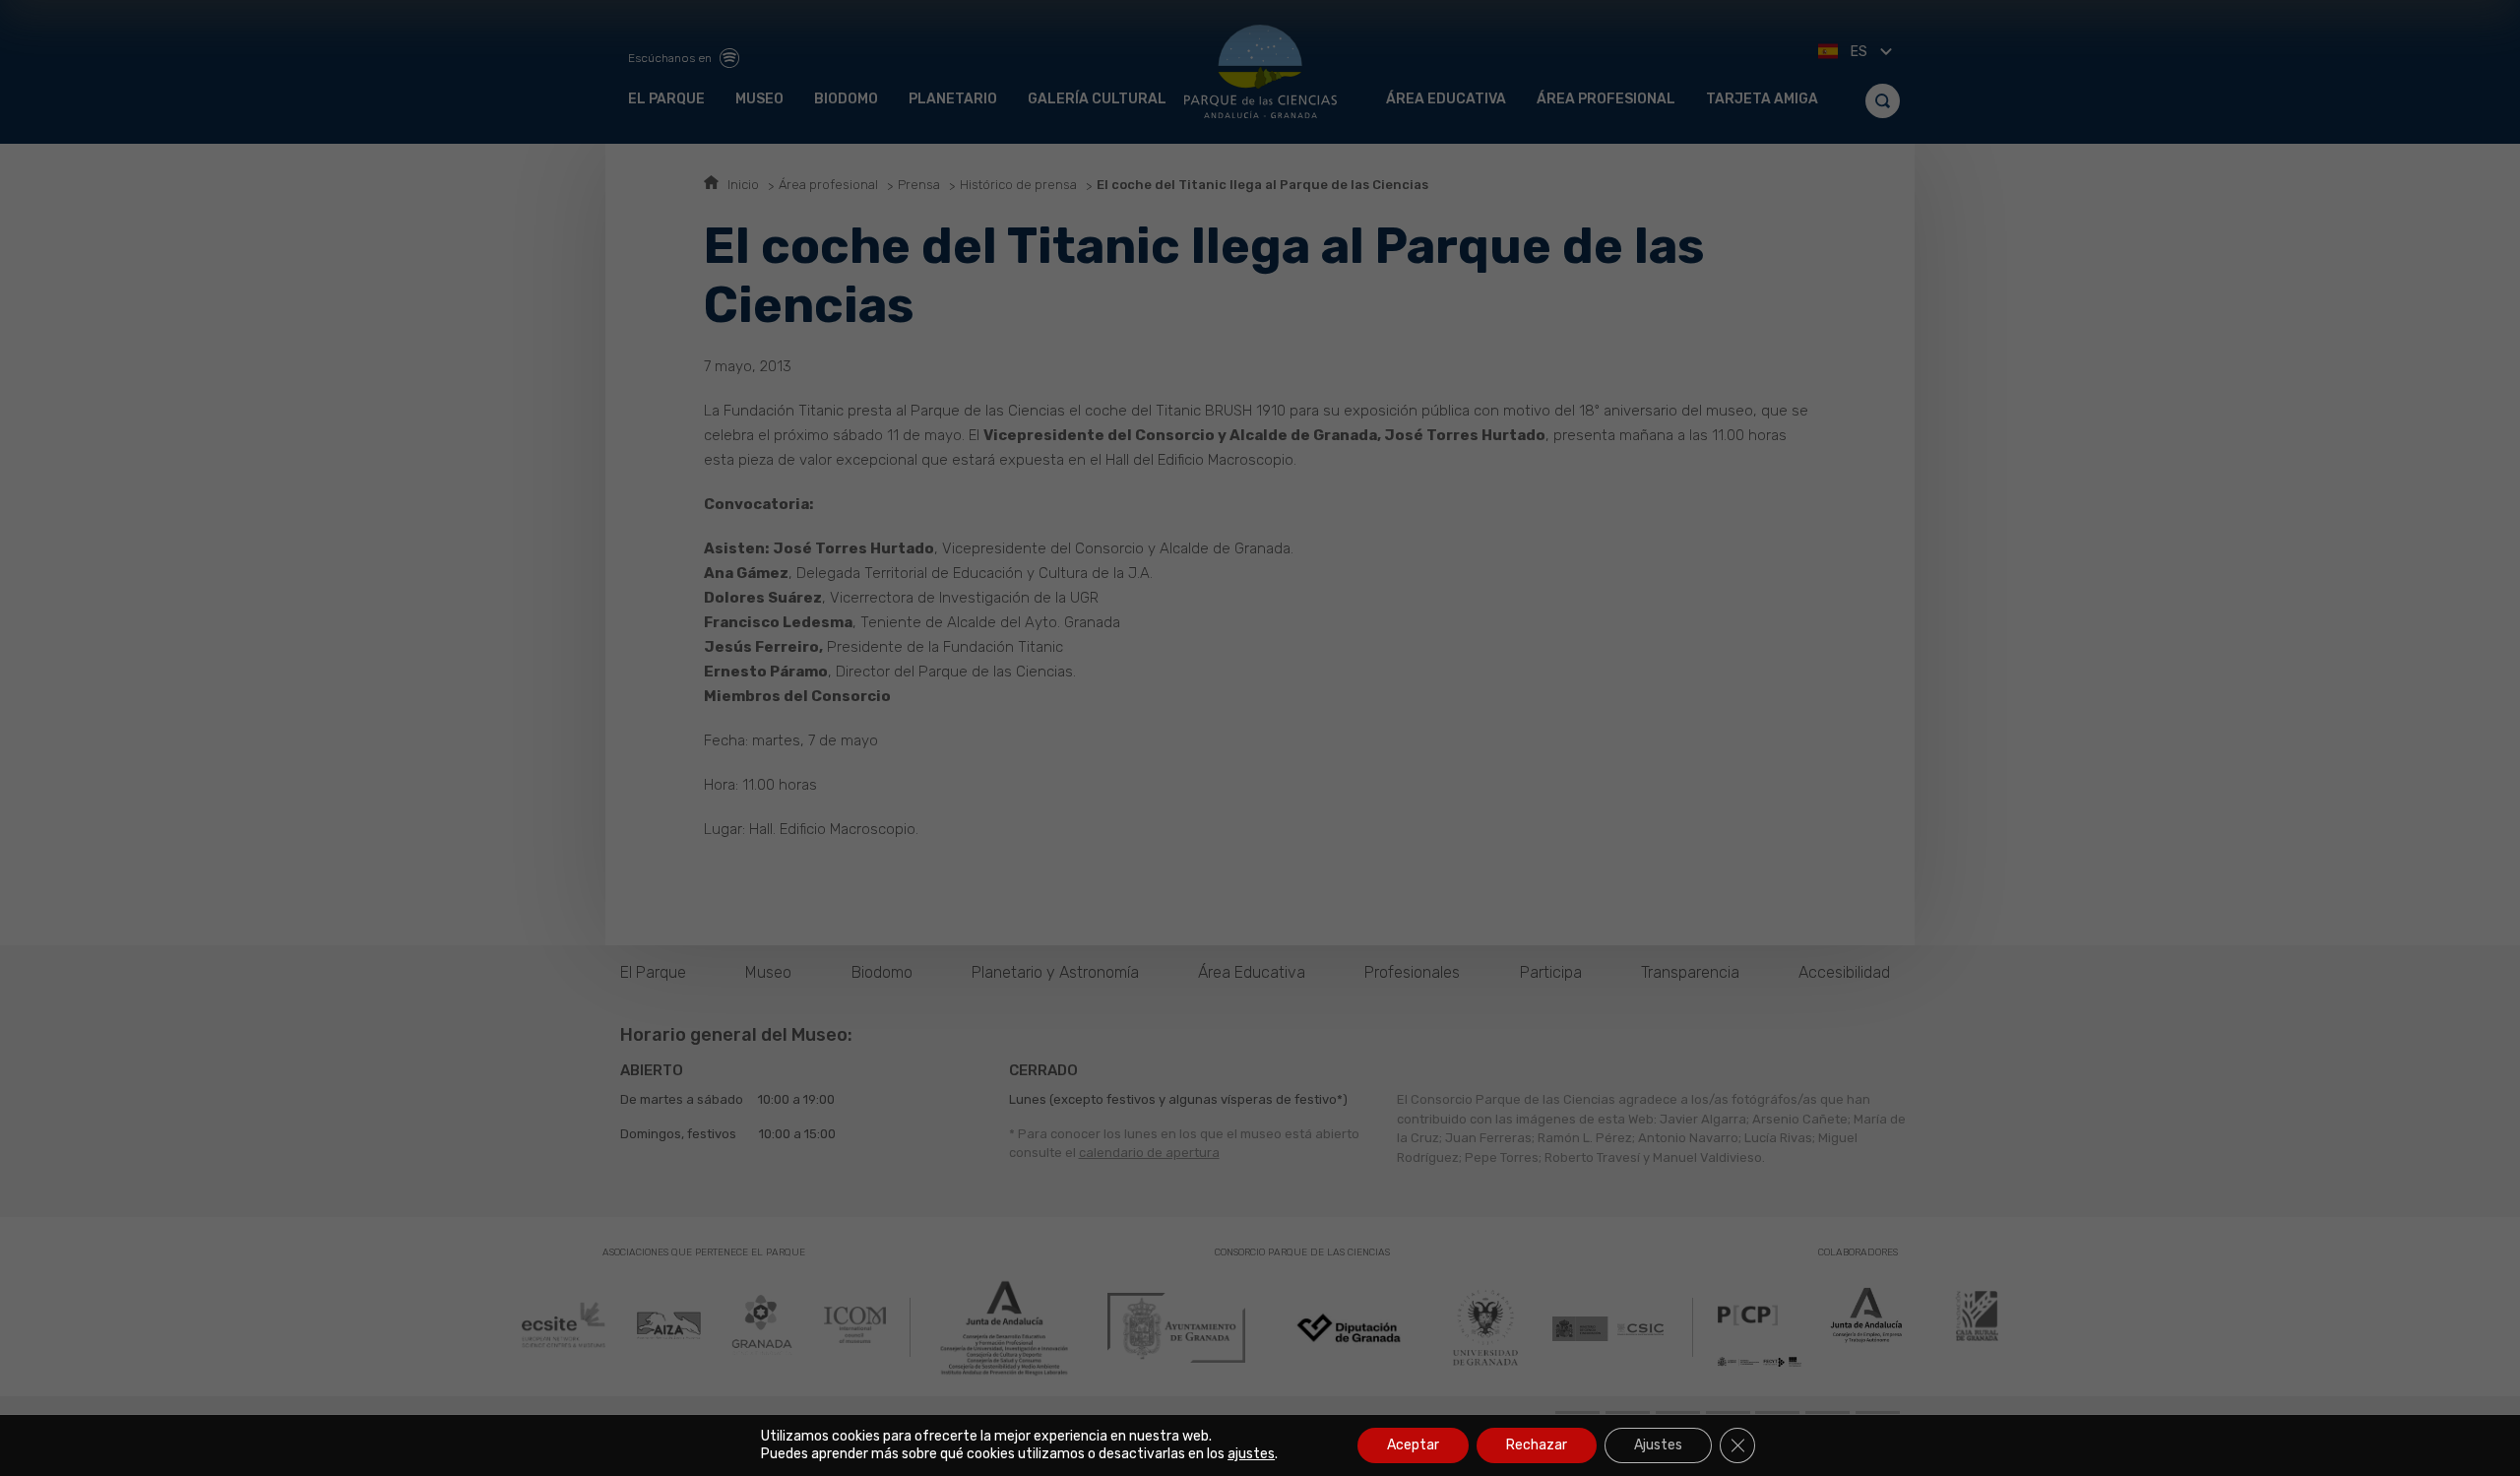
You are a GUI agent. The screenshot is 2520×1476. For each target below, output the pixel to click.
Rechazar (1537, 1445)
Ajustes (1658, 1445)
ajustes (1251, 1454)
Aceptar (1413, 1445)
